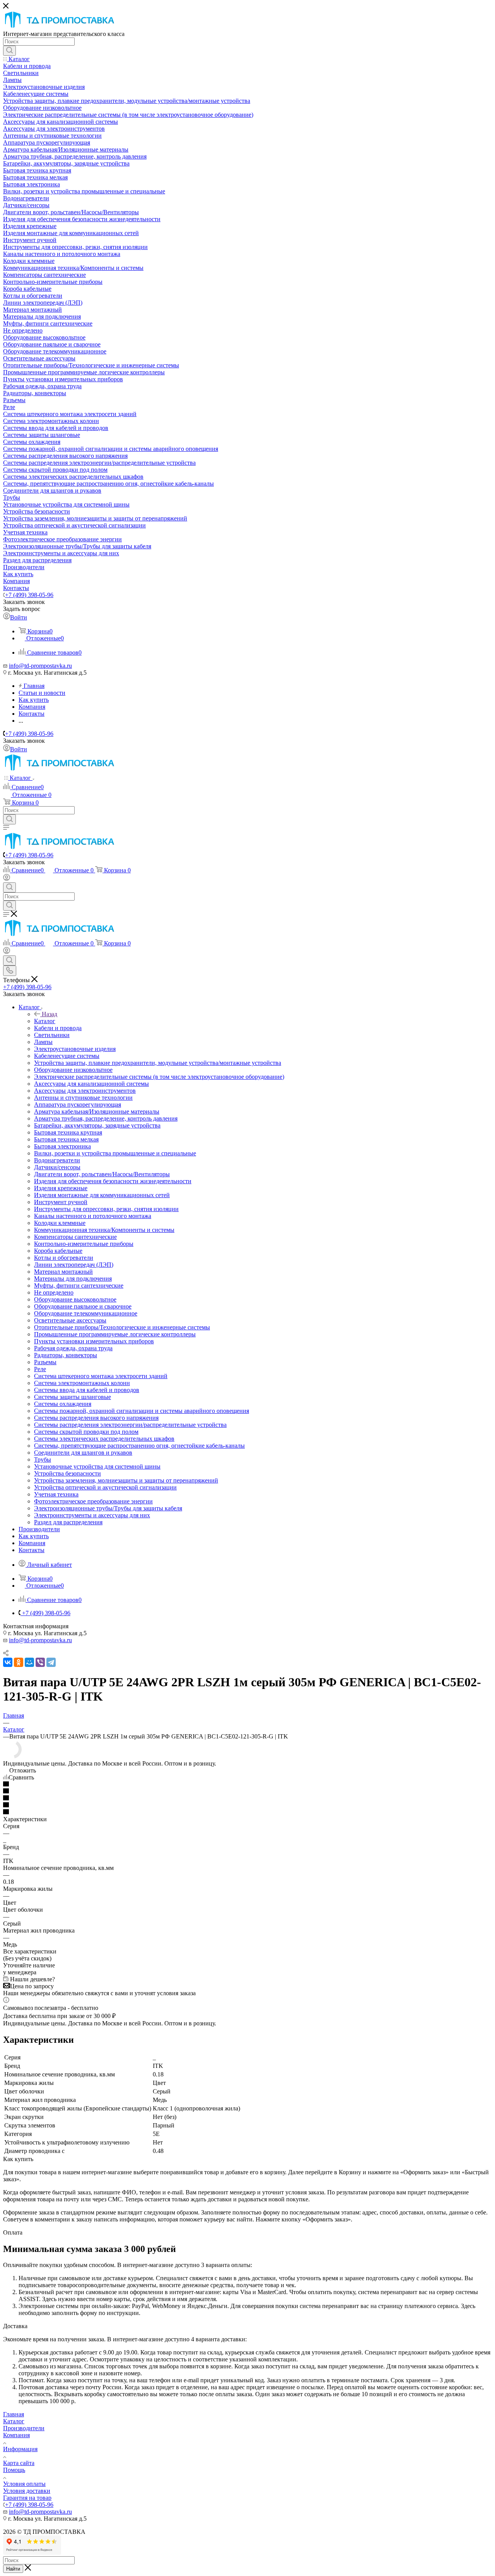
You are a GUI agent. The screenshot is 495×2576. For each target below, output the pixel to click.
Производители (24, 2428)
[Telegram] (51, 1662)
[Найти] (9, 51)
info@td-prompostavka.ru (40, 666)
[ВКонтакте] (8, 1662)
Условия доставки (27, 2491)
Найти (13, 2569)
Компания (16, 2435)
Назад (49, 1014)
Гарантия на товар (27, 2498)
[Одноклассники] (19, 1662)
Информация (20, 2449)
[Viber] (40, 1662)
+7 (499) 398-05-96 (29, 595)
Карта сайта (19, 2463)
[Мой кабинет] (7, 879)
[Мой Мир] (29, 1662)
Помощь (14, 2470)
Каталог (45, 1021)
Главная (14, 2414)
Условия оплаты (24, 2484)
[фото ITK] (12, 1756)
